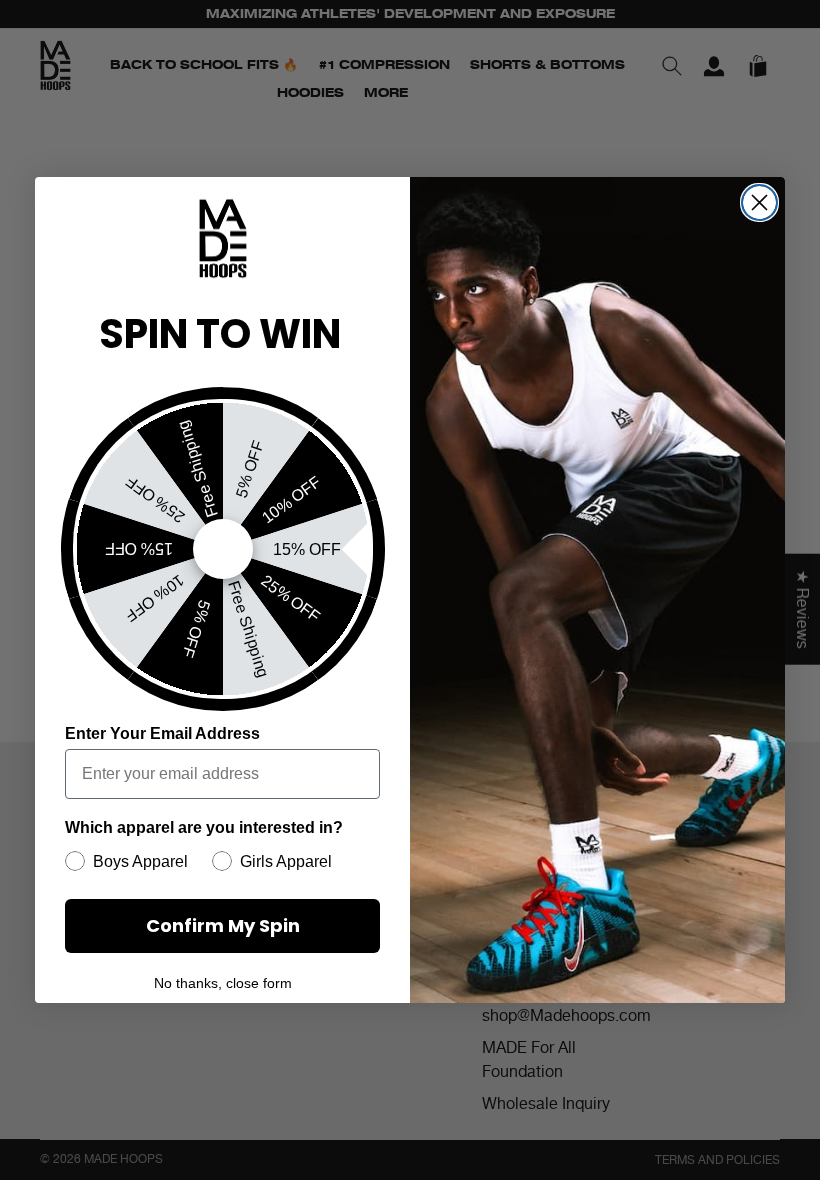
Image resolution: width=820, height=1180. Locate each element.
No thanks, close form (223, 983)
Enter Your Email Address (162, 733)
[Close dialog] (759, 202)
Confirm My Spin (223, 925)
